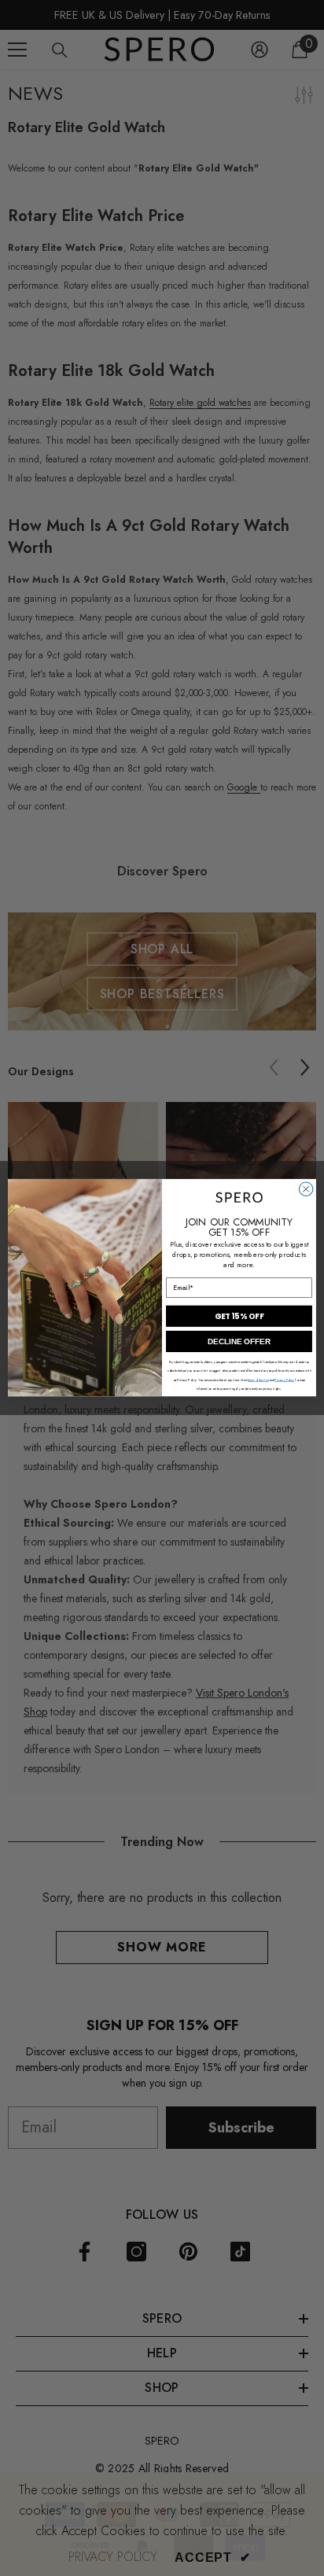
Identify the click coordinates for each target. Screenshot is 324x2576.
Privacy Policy (284, 1380)
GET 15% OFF (239, 1317)
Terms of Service (258, 1380)
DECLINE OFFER (239, 1341)
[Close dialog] (306, 1189)
